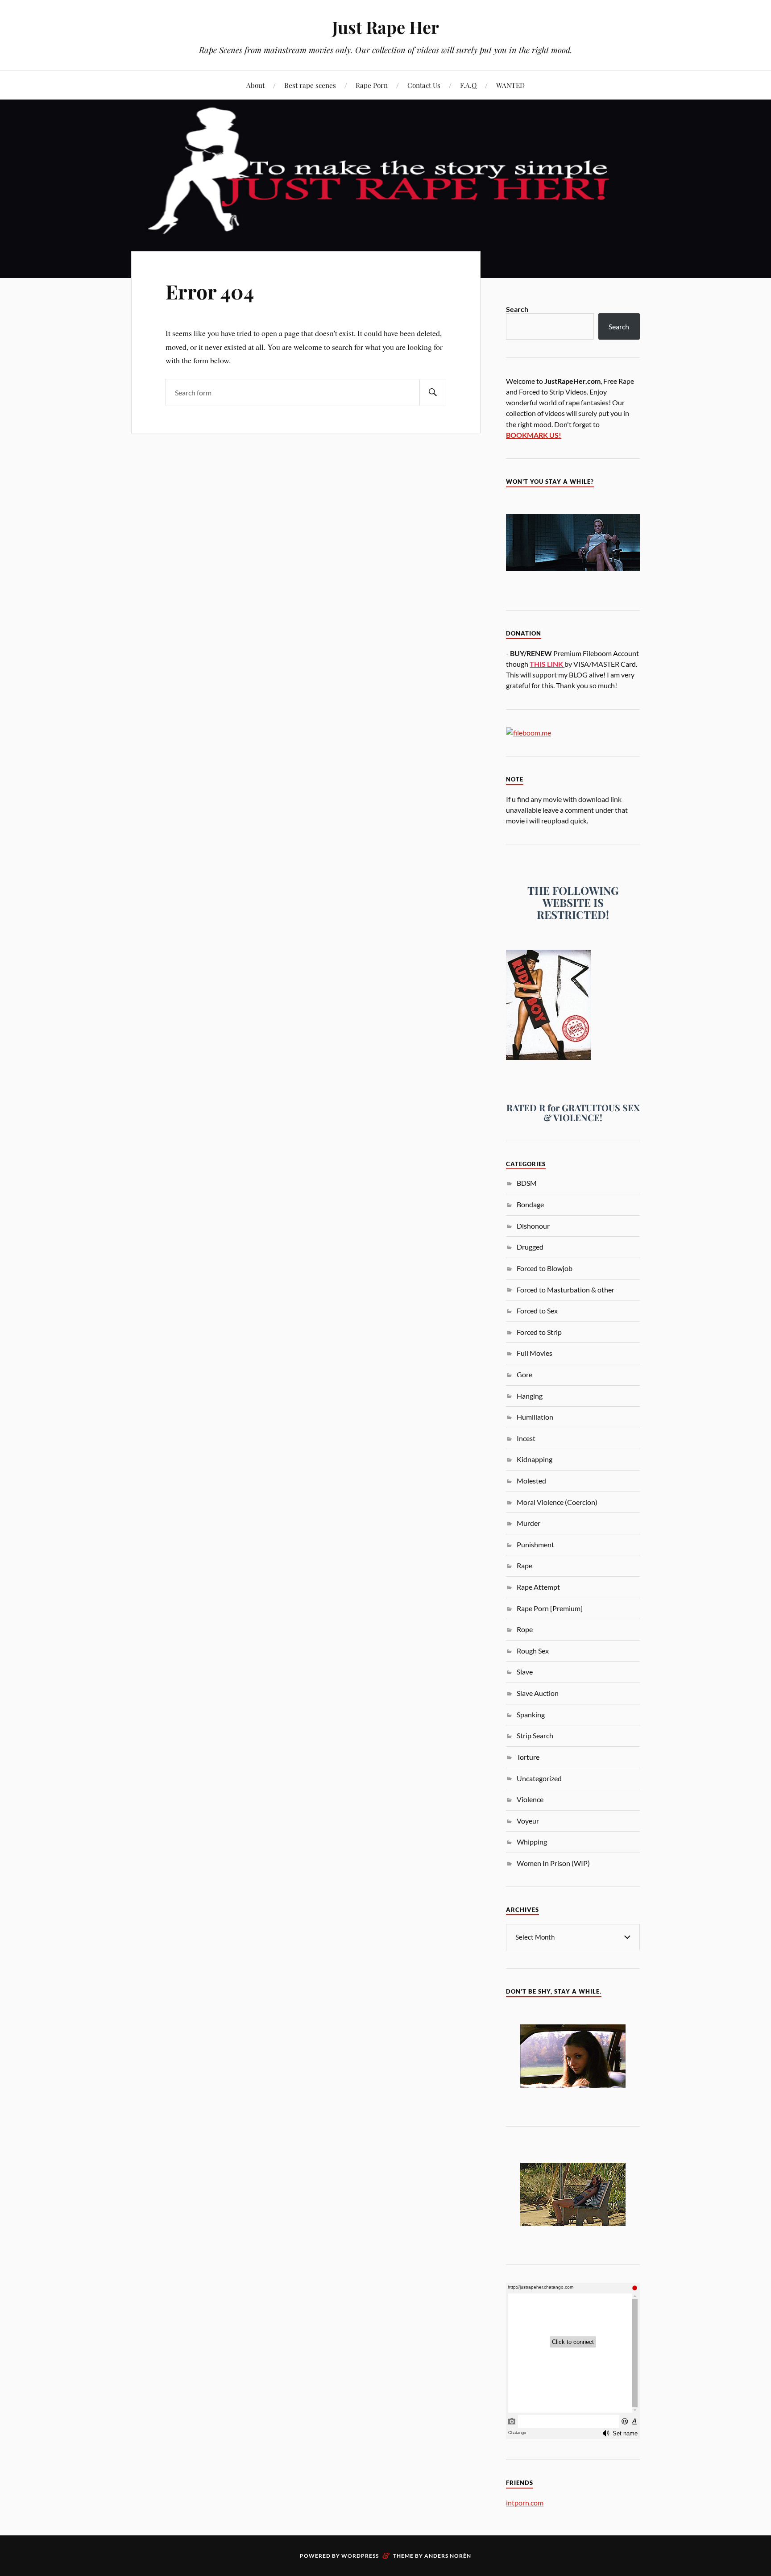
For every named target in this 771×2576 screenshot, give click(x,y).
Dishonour (533, 1226)
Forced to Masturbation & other (566, 1290)
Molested (531, 1481)
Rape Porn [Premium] (550, 1608)
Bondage (530, 1204)
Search (517, 309)
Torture (528, 1757)
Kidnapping (535, 1459)
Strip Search (535, 1735)
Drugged (530, 1247)
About (255, 85)
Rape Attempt (538, 1587)
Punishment (535, 1544)
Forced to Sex (537, 1311)
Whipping (532, 1842)
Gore (524, 1374)
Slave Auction (538, 1693)
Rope (525, 1629)
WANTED (510, 85)
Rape (524, 1565)
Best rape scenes (310, 85)
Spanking (531, 1714)
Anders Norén (448, 2556)
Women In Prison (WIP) (553, 1863)
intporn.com (525, 2503)
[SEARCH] (433, 393)
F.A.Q (468, 85)
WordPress (360, 2556)
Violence (530, 1799)
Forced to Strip (539, 1332)
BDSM (527, 1183)
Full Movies (535, 1353)
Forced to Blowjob (545, 1268)
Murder (529, 1523)
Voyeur (528, 1821)
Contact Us (424, 85)
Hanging (530, 1396)
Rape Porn (372, 85)
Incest (526, 1438)
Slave (525, 1672)
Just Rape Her (385, 27)
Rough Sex (533, 1651)
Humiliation (535, 1417)
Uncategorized (539, 1778)
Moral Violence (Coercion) (557, 1502)
